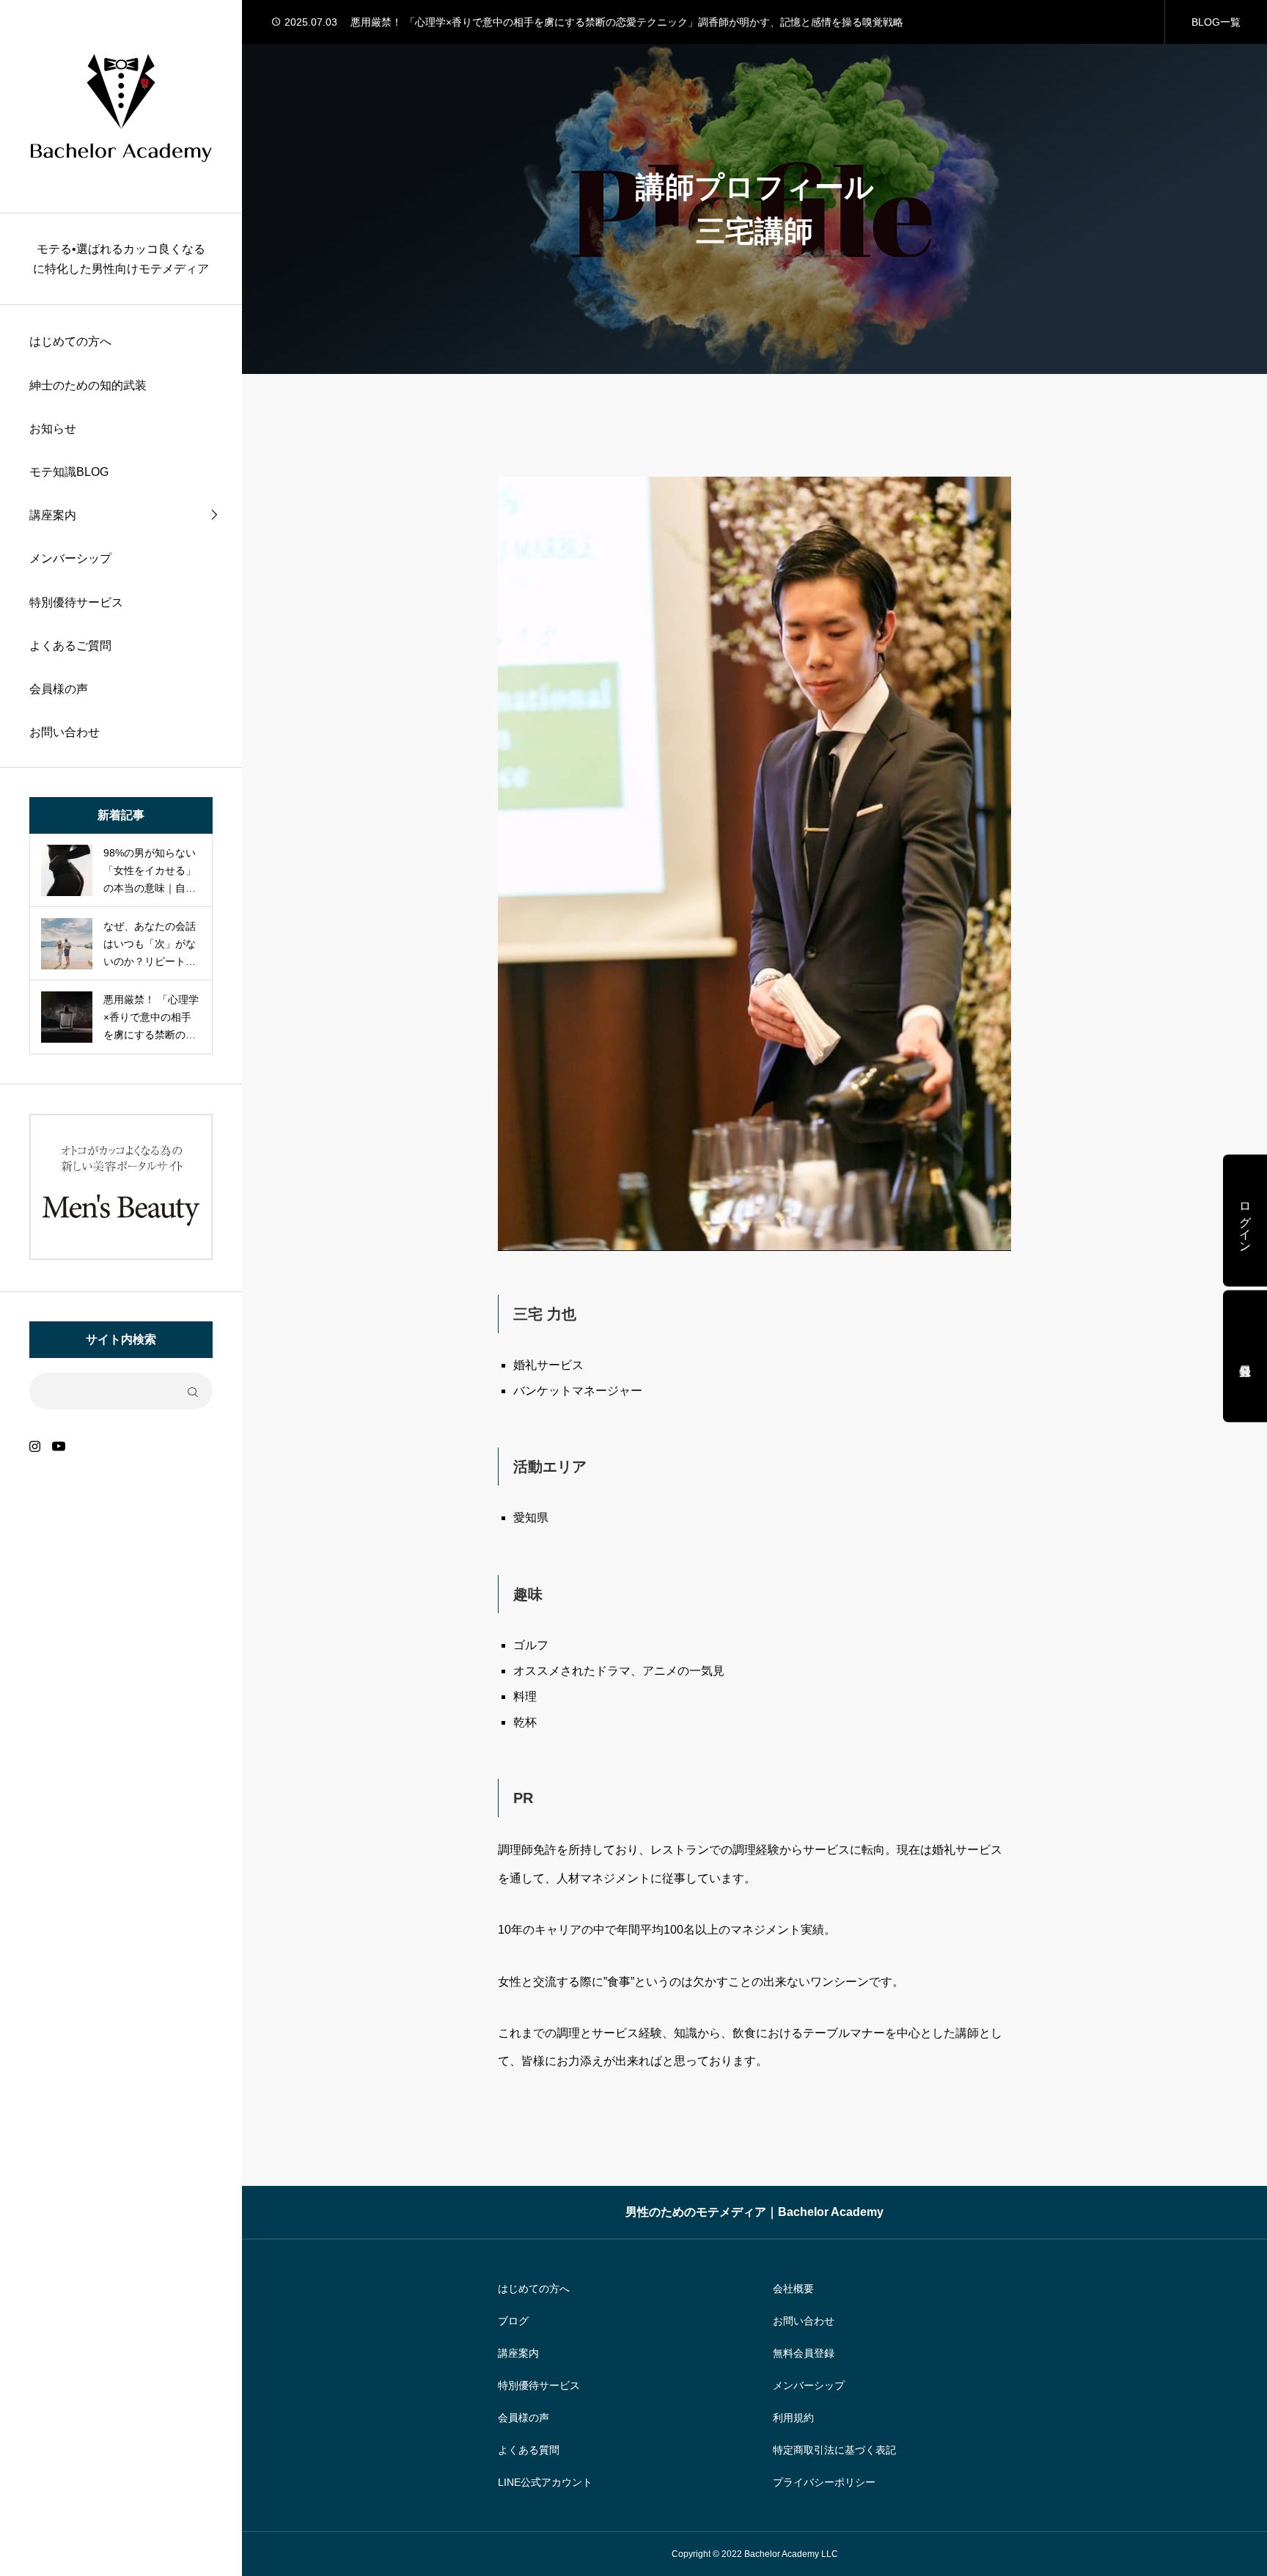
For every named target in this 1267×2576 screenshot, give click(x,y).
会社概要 (793, 2289)
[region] (121, 1288)
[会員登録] (1245, 1356)
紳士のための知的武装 (88, 385)
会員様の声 (59, 689)
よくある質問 (529, 2450)
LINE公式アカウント (545, 2482)
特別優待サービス (76, 602)
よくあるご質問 (70, 646)
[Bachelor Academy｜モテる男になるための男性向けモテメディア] (121, 106)
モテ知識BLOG (69, 472)
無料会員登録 (804, 2353)
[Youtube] (58, 1445)
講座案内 (53, 515)
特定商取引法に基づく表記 (834, 2450)
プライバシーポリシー (824, 2482)
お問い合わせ (65, 732)
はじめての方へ (70, 341)
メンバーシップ (70, 558)
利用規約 (793, 2418)
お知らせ (53, 429)
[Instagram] (35, 1445)
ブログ (513, 2321)
